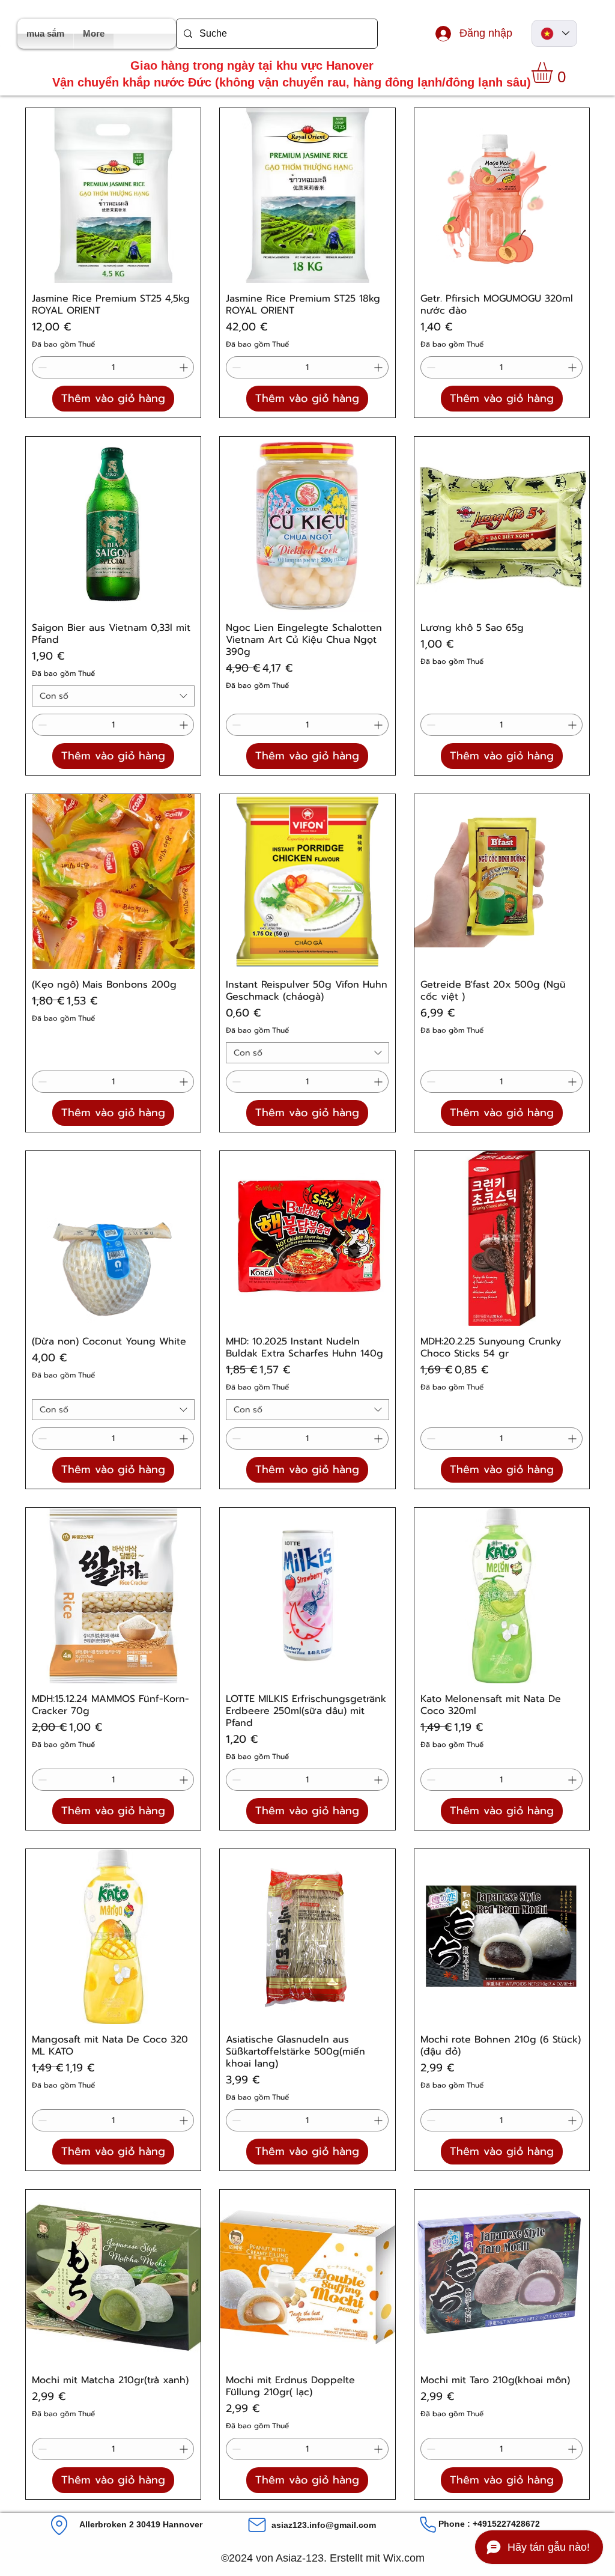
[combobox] (113, 696)
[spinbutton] (113, 367)
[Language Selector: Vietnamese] (554, 33)
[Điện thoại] (428, 2525)
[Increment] (185, 367)
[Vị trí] (59, 2525)
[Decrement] (41, 367)
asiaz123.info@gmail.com (324, 2525)
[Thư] (257, 2525)
